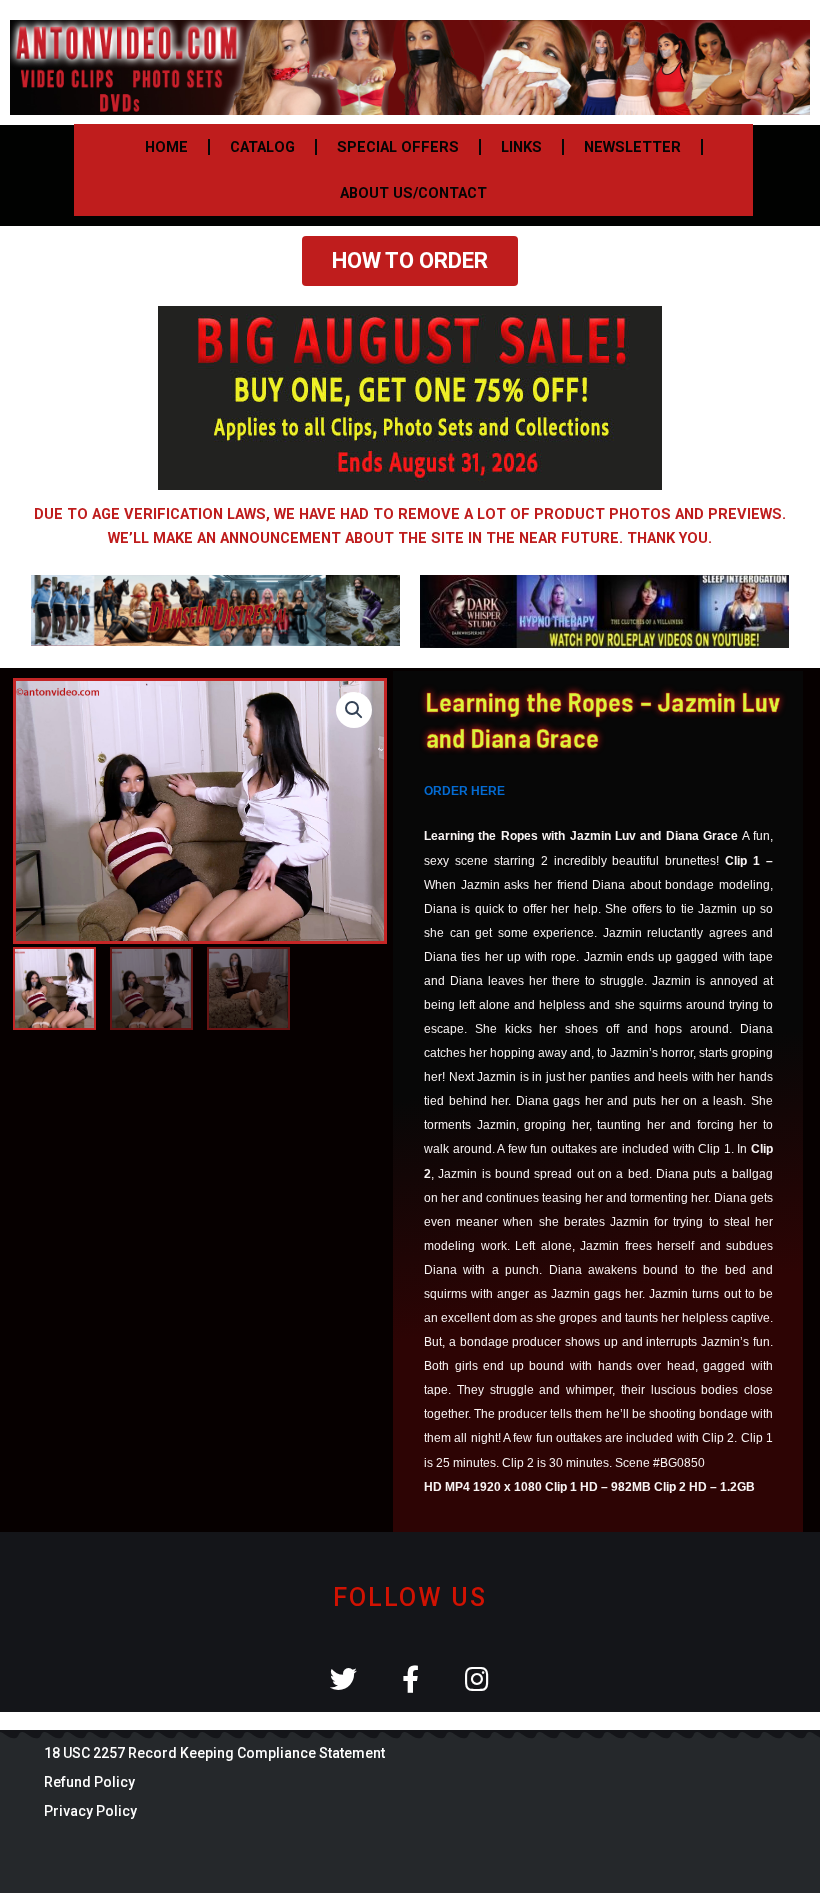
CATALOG (262, 147)
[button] (354, 710)
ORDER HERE (464, 791)
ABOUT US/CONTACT (413, 193)
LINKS (521, 147)
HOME (166, 147)
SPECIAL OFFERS (398, 147)
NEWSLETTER (632, 147)
